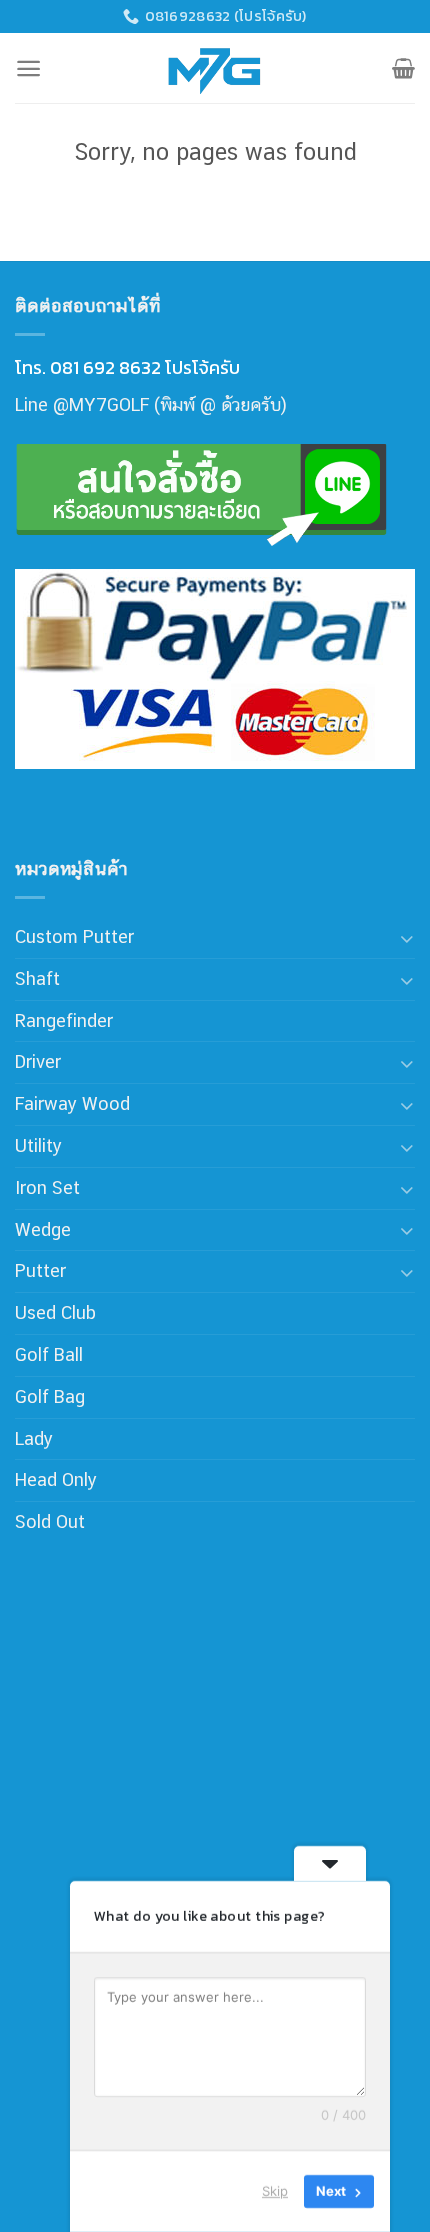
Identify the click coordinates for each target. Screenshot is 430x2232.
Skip (275, 2191)
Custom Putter (74, 936)
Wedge (43, 1229)
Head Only (56, 1479)
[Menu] (28, 68)
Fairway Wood (72, 1103)
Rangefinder (64, 1020)
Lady (34, 1438)
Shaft (37, 978)
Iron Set (47, 1187)
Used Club (55, 1312)
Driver (38, 1061)
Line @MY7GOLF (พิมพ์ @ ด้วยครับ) (151, 404)
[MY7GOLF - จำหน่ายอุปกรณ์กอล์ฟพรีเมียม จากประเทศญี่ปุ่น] (215, 68)
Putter (40, 1270)
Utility (38, 1145)
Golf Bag (50, 1396)
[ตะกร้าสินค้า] (403, 68)
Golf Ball (49, 1354)
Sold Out (50, 1521)
